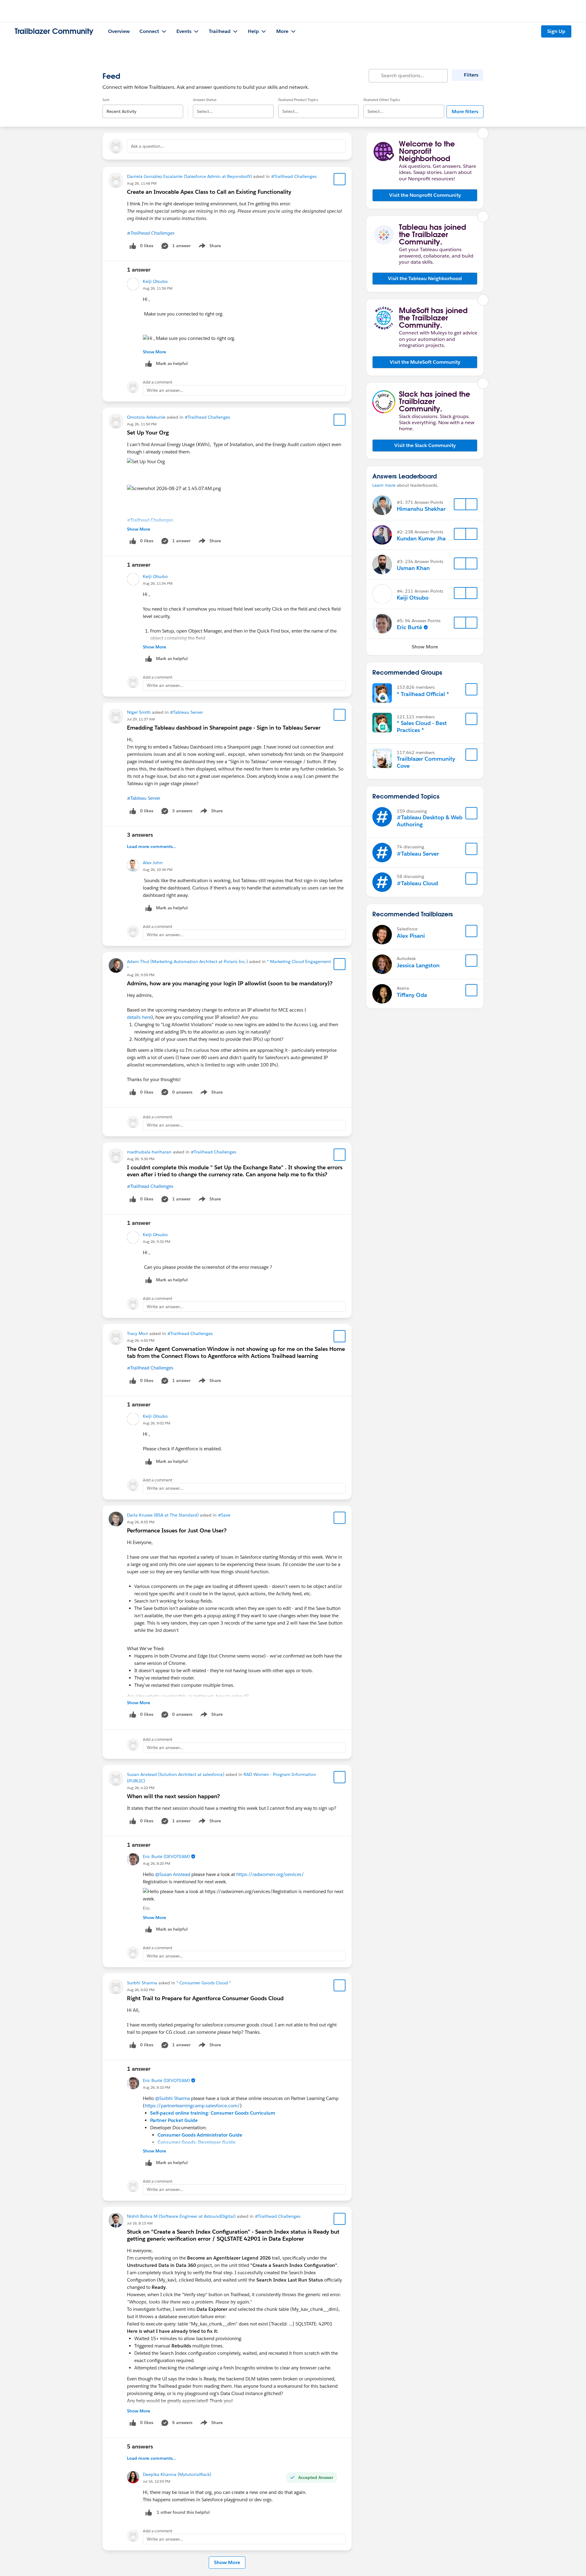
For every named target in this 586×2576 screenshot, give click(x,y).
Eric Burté (409, 627)
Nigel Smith (139, 712)
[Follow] (460, 504)
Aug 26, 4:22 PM (141, 1788)
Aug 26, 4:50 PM (141, 1340)
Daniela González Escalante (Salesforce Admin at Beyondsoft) (189, 176)
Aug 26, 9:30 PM (141, 1159)
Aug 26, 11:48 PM (142, 183)
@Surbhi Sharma (172, 2098)
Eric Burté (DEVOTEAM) (166, 1856)
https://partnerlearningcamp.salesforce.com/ (192, 2106)
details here (139, 1017)
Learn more (384, 485)
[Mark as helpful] (149, 2512)
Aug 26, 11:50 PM (142, 424)
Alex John (153, 863)
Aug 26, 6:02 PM (141, 1990)
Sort (106, 100)
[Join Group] (472, 689)
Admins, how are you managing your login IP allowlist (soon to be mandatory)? (230, 983)
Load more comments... (152, 846)
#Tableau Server (186, 712)
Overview (119, 31)
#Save (224, 1515)
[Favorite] (340, 179)
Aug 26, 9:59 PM (141, 975)
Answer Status (205, 100)
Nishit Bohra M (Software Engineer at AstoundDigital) (181, 2216)
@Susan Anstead (173, 1874)
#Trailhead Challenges (294, 176)
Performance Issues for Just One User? (177, 1530)
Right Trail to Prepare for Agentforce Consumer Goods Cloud (205, 1998)
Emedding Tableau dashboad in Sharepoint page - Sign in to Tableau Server (224, 728)
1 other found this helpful (183, 2512)
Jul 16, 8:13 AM (140, 2223)
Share (209, 247)
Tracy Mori (137, 1333)
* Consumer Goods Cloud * (204, 1983)
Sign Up (556, 31)
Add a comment (158, 382)
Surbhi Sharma (142, 1983)
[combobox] (143, 106)
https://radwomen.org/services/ (270, 1874)
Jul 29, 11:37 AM (141, 719)
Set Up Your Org (148, 433)
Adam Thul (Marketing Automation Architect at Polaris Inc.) (187, 961)
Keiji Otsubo (155, 281)
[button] (425, 195)
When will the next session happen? (173, 1796)
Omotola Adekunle (146, 417)
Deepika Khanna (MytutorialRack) (177, 2474)
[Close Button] (483, 133)
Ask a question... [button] (148, 146)
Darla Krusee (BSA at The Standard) (163, 1515)
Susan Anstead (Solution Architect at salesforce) (176, 1774)
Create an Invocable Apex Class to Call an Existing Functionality (209, 192)
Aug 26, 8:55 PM (141, 1522)
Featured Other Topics (382, 100)
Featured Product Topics (298, 100)
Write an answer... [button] (165, 390)
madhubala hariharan (149, 1152)
